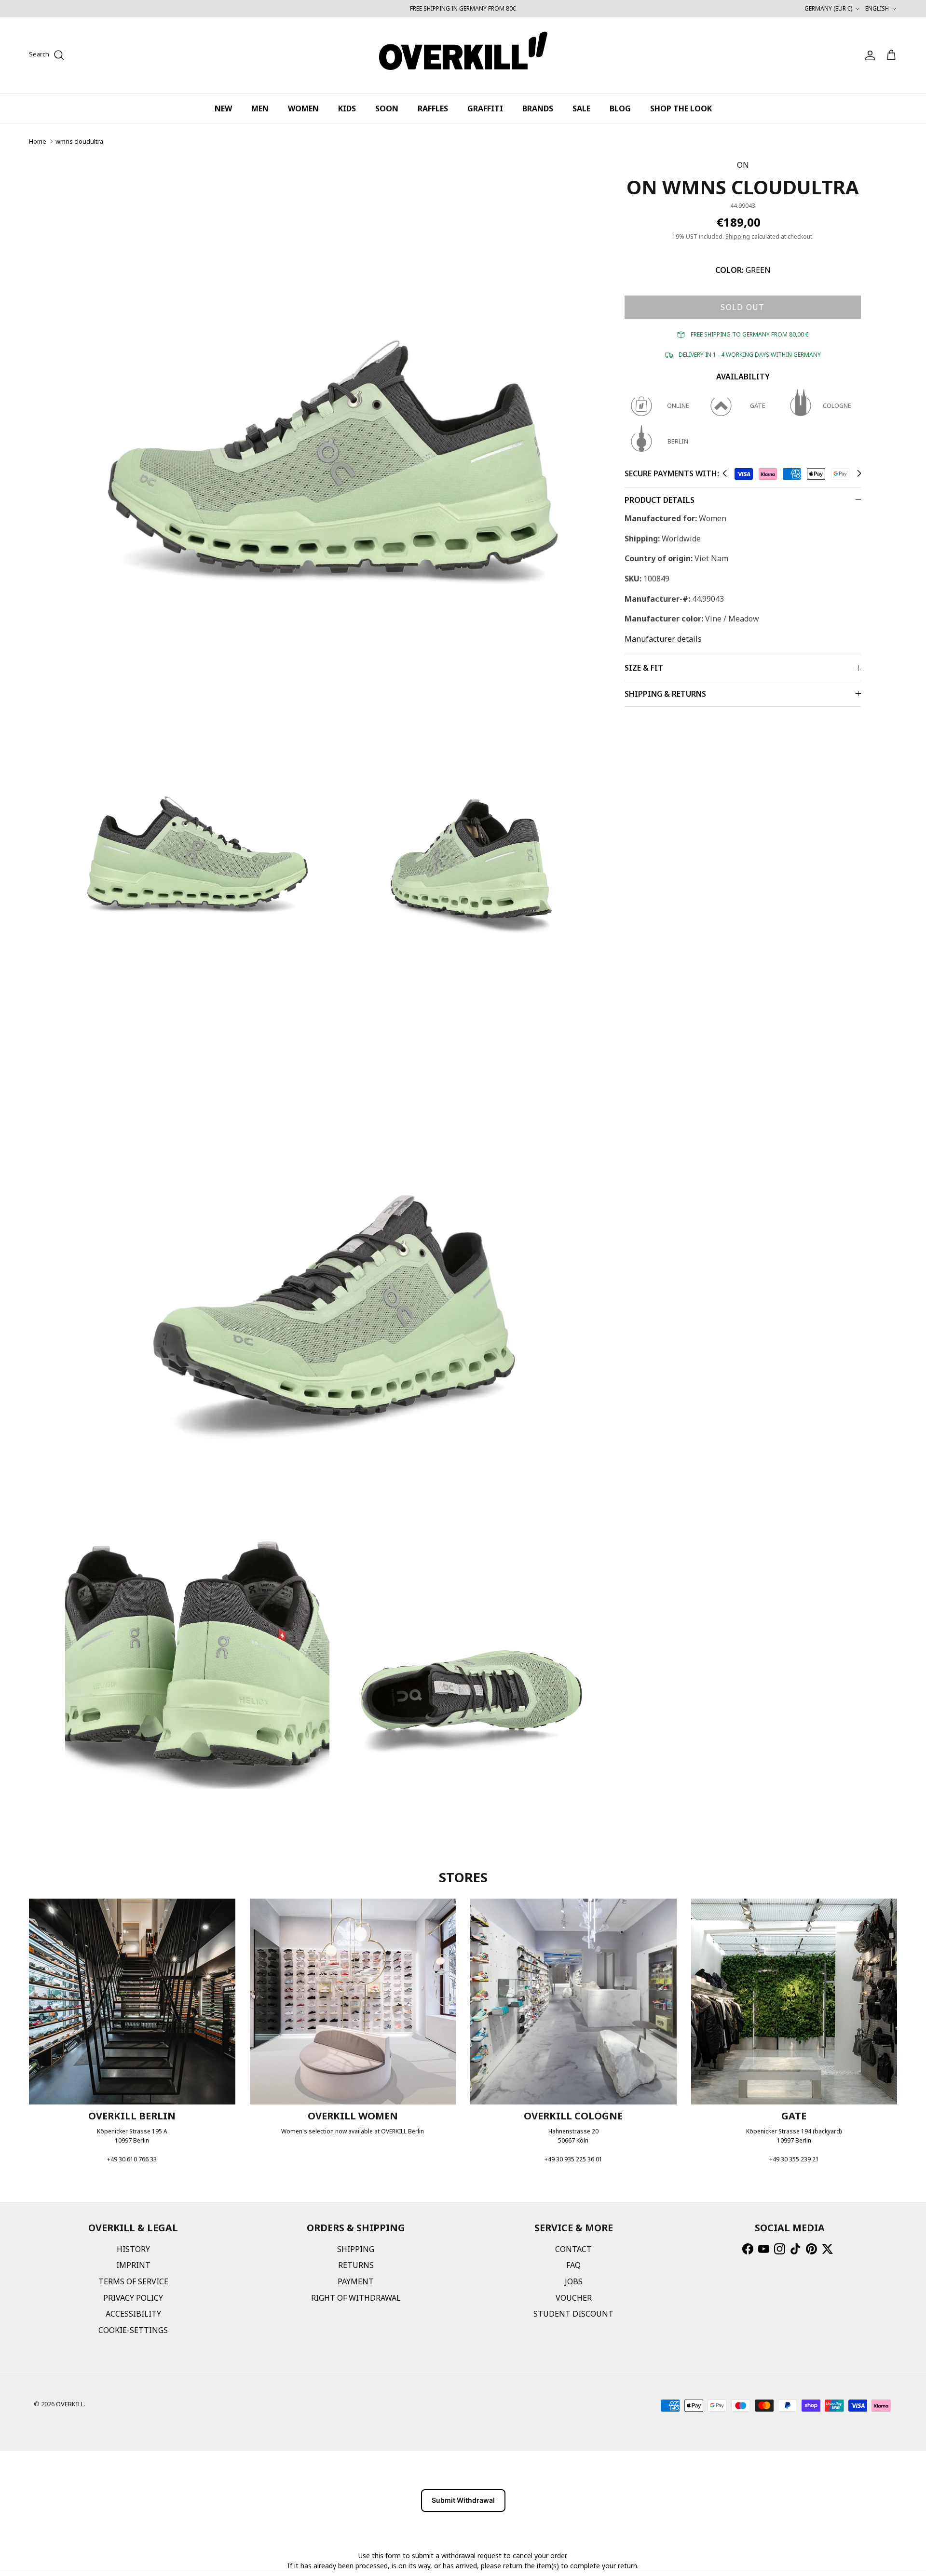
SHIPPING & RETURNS (665, 694)
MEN (260, 108)
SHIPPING (356, 2249)
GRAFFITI (485, 108)
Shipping (738, 236)
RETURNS (356, 2265)
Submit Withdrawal (463, 2500)
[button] (725, 473)
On (743, 165)
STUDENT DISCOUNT (573, 2314)
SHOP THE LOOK (681, 108)
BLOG (620, 108)
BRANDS (538, 108)
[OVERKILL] (463, 55)
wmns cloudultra (79, 141)
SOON (387, 108)
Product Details (660, 500)
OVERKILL (70, 2404)
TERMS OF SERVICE (133, 2281)
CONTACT (573, 2249)
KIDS (347, 108)
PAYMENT (356, 2281)
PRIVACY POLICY (133, 2298)
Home (38, 141)
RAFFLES (433, 108)
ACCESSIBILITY (133, 2314)
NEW (223, 108)
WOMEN (303, 108)
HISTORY (133, 2249)
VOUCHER (574, 2298)
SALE (581, 108)
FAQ (573, 2265)
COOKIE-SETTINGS (133, 2330)
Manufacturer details (663, 639)
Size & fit (644, 668)
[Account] (868, 55)
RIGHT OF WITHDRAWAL (356, 2298)
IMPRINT (133, 2265)
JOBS (574, 2281)
